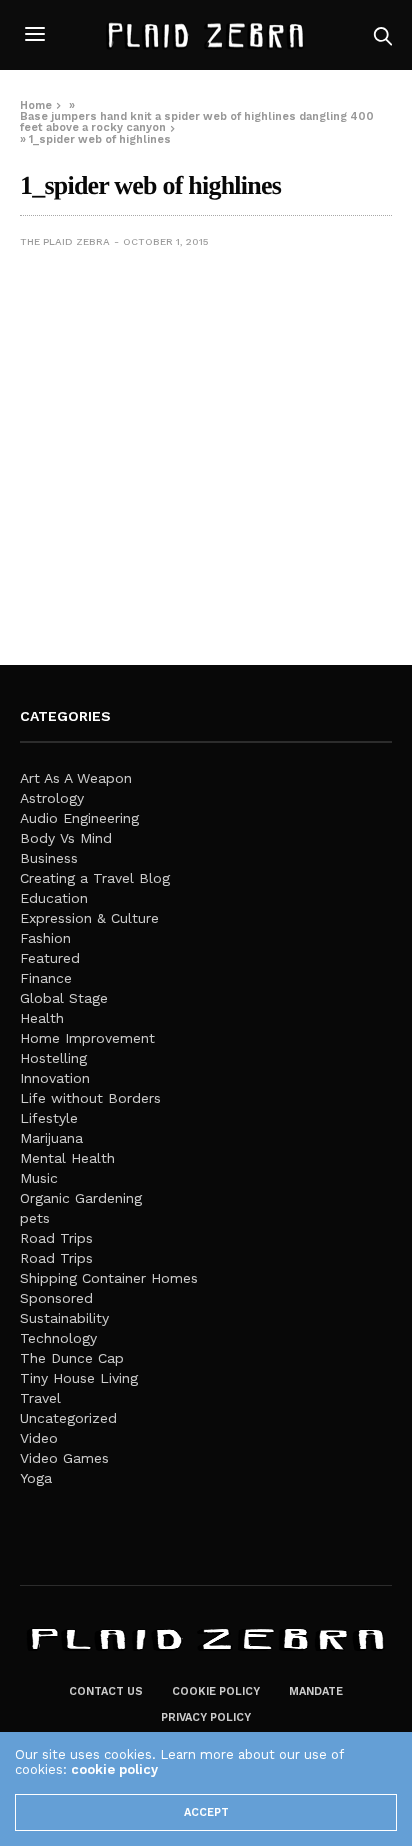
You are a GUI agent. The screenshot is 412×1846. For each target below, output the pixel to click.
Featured (50, 958)
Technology (58, 1338)
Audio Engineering (79, 818)
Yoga (36, 1478)
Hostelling (53, 1058)
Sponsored (56, 1298)
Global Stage (64, 998)
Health (42, 1018)
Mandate (316, 1691)
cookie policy (114, 1769)
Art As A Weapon (76, 778)
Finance (46, 978)
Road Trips (56, 1238)
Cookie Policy (216, 1691)
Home (36, 105)
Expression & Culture (89, 918)
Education (54, 898)
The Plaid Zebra (65, 241)
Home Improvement (87, 1038)
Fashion (45, 938)
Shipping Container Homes (109, 1278)
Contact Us (106, 1691)
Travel (40, 1398)
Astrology (52, 798)
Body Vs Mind (66, 838)
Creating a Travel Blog (95, 878)
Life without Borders (90, 1098)
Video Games (64, 1458)
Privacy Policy (206, 1717)
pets (35, 1218)
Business (49, 858)
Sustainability (64, 1318)
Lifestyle (49, 1118)
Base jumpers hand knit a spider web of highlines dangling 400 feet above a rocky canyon (197, 122)
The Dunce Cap (72, 1358)
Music (39, 1178)
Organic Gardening (81, 1198)
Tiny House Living (79, 1378)
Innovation (55, 1078)
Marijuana (51, 1138)
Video (39, 1438)
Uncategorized (68, 1418)
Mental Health (67, 1158)
